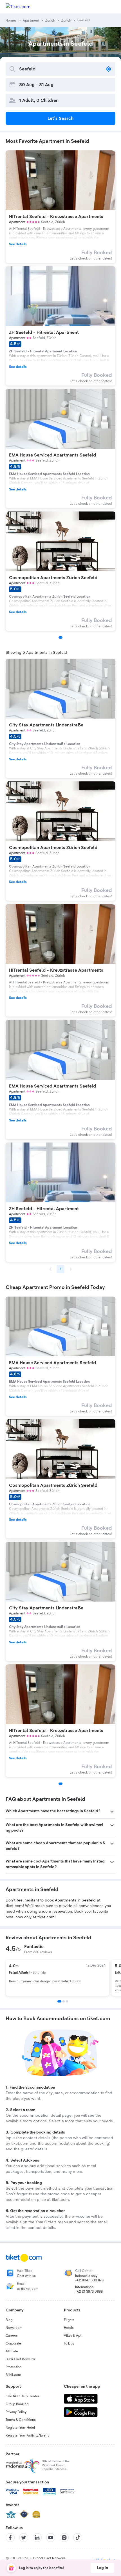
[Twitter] (24, 2538)
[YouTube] (51, 2538)
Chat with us (26, 2276)
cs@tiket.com (28, 2289)
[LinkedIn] (37, 2538)
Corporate (13, 2343)
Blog (9, 2320)
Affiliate (12, 2351)
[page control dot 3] (67, 2001)
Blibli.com (13, 2375)
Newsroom (14, 2328)
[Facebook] (10, 2538)
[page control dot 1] (59, 2001)
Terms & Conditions (21, 2420)
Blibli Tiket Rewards (20, 2359)
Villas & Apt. (73, 2336)
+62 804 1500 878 (89, 2280)
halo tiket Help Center (22, 2396)
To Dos (69, 2343)
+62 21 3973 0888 (89, 2291)
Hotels (69, 2328)
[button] (60, 1812)
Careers (12, 2336)
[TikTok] (78, 2538)
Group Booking (17, 2404)
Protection (14, 2367)
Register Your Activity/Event (27, 2435)
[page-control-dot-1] (60, 637)
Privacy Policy (16, 2412)
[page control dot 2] (64, 2001)
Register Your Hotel (20, 2428)
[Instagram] (64, 2538)
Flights (69, 2320)
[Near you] (109, 69)
